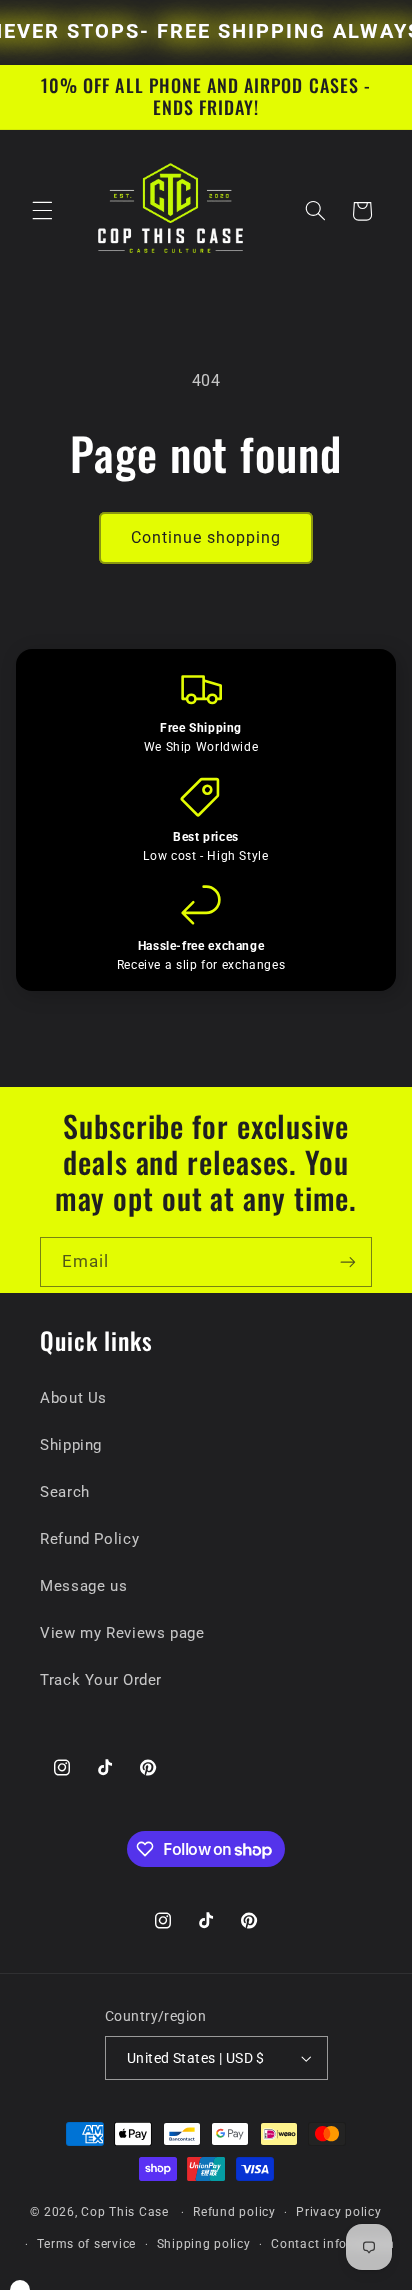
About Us (73, 1398)
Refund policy (234, 2212)
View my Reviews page (122, 1633)
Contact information (333, 2244)
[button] (42, 211)
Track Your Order (101, 1680)
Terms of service (86, 2244)
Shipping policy (204, 2244)
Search (65, 1492)
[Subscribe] (348, 1261)
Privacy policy (338, 2212)
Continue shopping (206, 537)
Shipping (71, 1445)
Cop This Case (126, 2212)
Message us (83, 1586)
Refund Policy (89, 1539)
